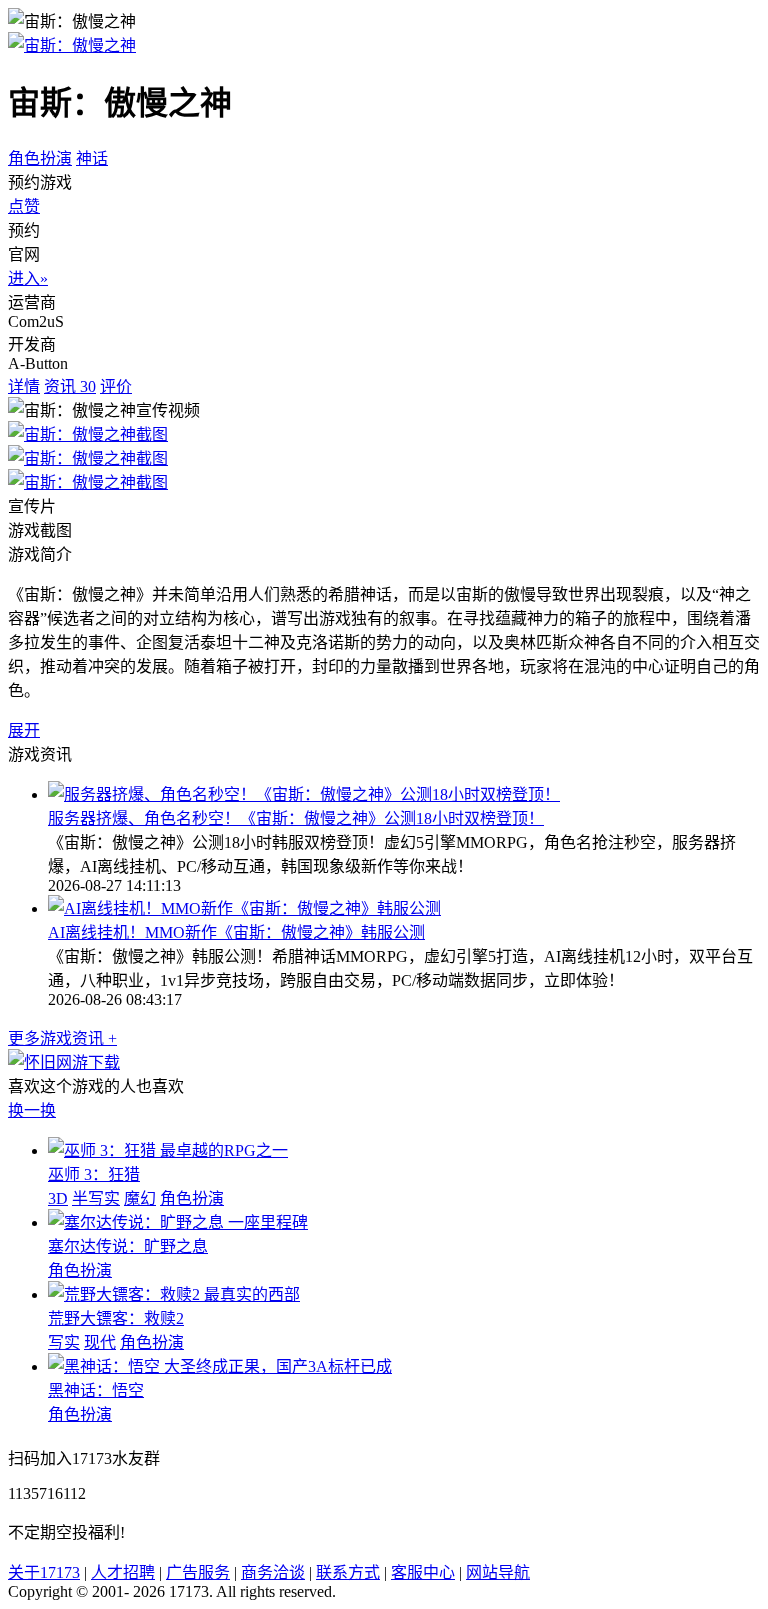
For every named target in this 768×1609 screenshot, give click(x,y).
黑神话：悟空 (96, 1390)
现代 (100, 1342)
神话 (92, 158)
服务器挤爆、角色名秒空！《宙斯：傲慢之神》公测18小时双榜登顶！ (296, 818)
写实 (64, 1342)
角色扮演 (40, 158)
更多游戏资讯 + (62, 1038)
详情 (24, 386)
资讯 (70, 386)
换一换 (32, 1110)
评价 (116, 386)
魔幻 (140, 1198)
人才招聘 (123, 1572)
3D (58, 1198)
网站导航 (498, 1572)
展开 (24, 730)
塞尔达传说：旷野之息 (128, 1246)
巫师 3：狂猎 (94, 1174)
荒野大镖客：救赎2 (116, 1318)
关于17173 (44, 1572)
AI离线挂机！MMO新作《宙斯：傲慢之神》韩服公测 (236, 932)
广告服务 (198, 1572)
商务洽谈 (273, 1572)
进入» (28, 278)
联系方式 (348, 1572)
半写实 (96, 1198)
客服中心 (423, 1572)
